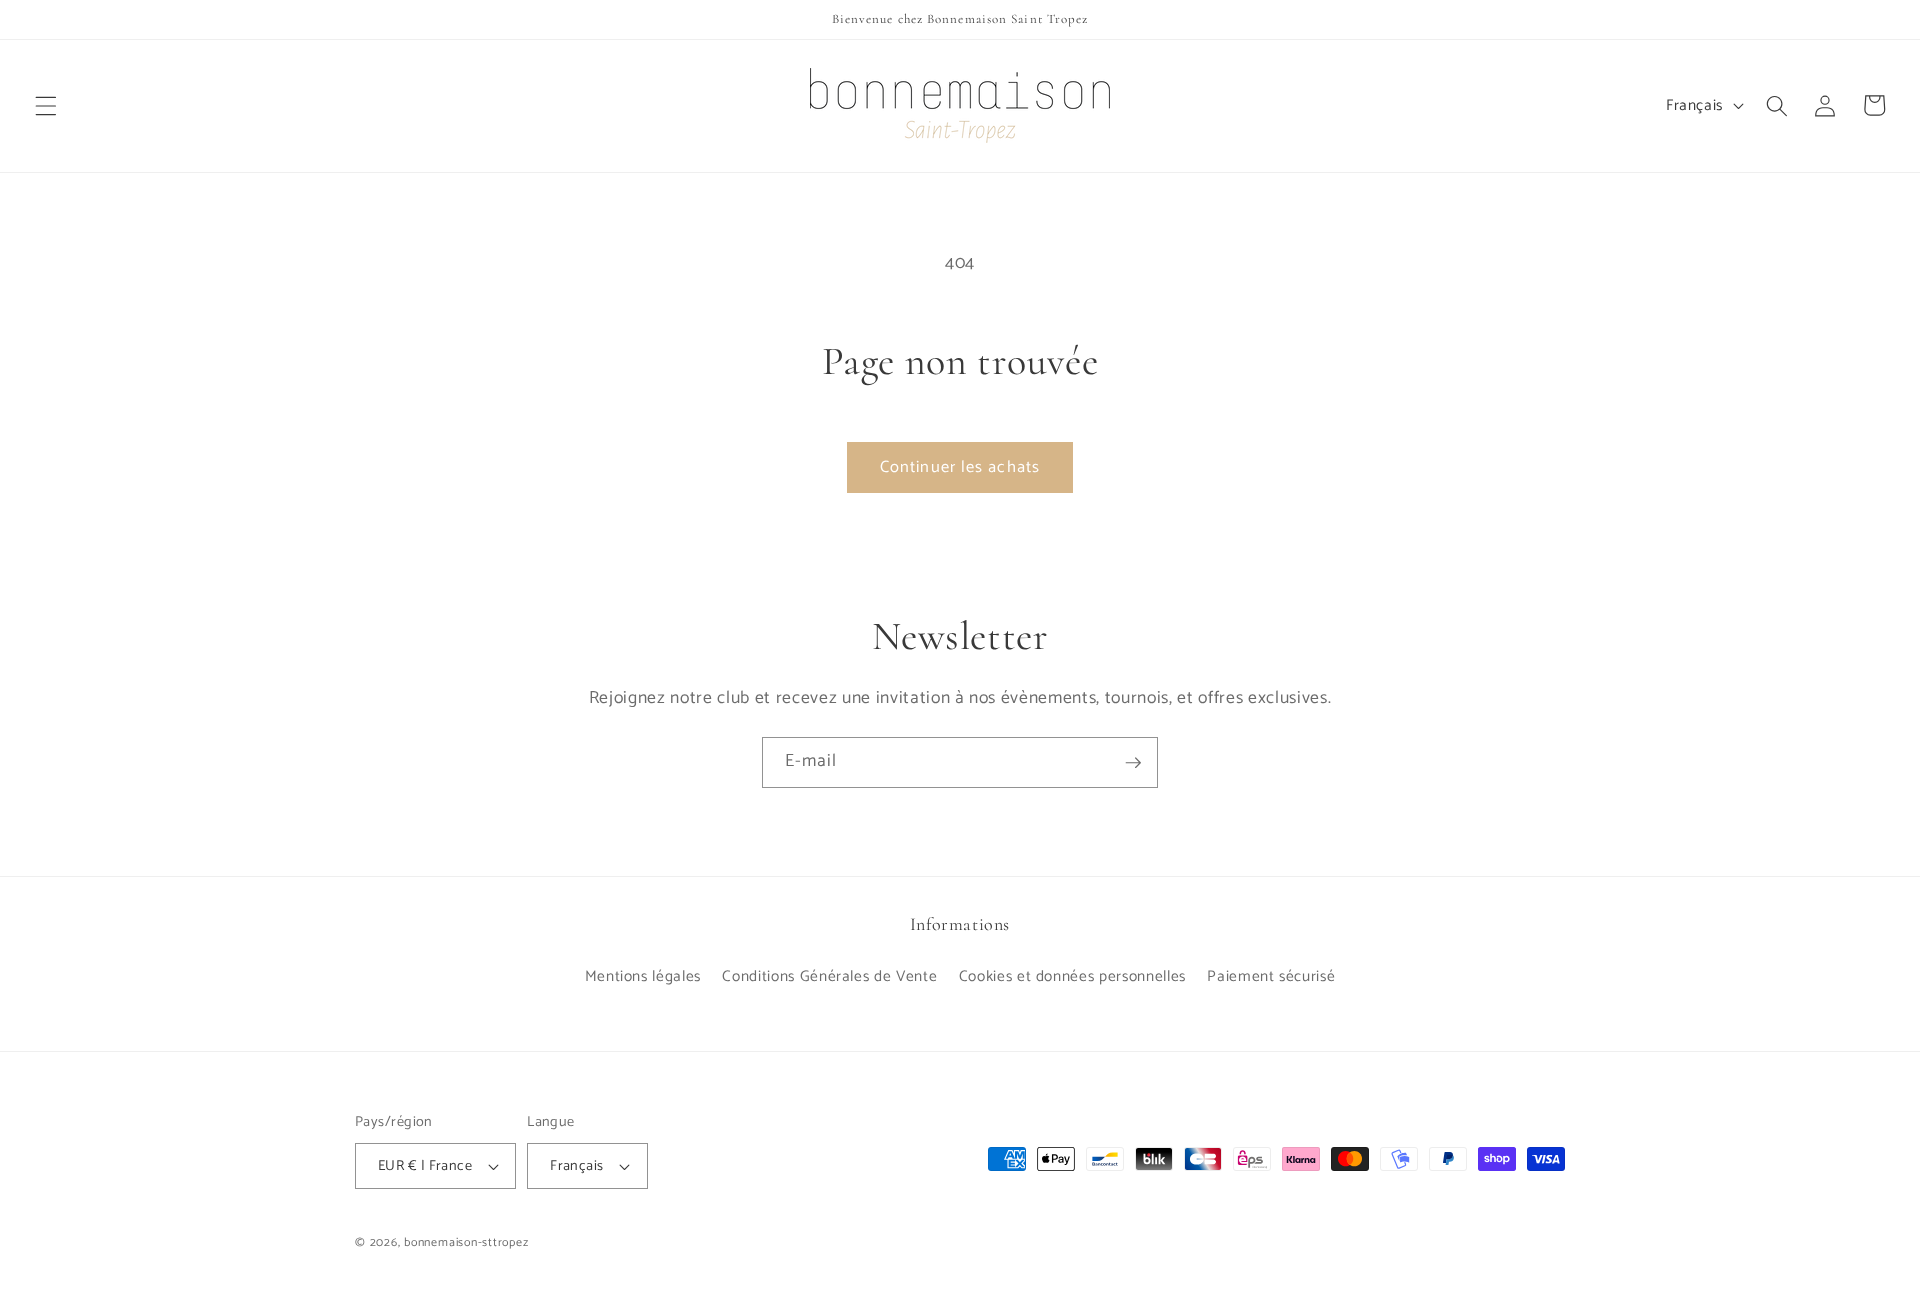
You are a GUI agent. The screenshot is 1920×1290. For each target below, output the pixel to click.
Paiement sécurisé (1271, 976)
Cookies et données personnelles (1072, 976)
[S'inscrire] (1133, 763)
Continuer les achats (960, 467)
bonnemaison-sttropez (466, 1243)
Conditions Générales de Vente (829, 976)
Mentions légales (643, 976)
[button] (46, 105)
